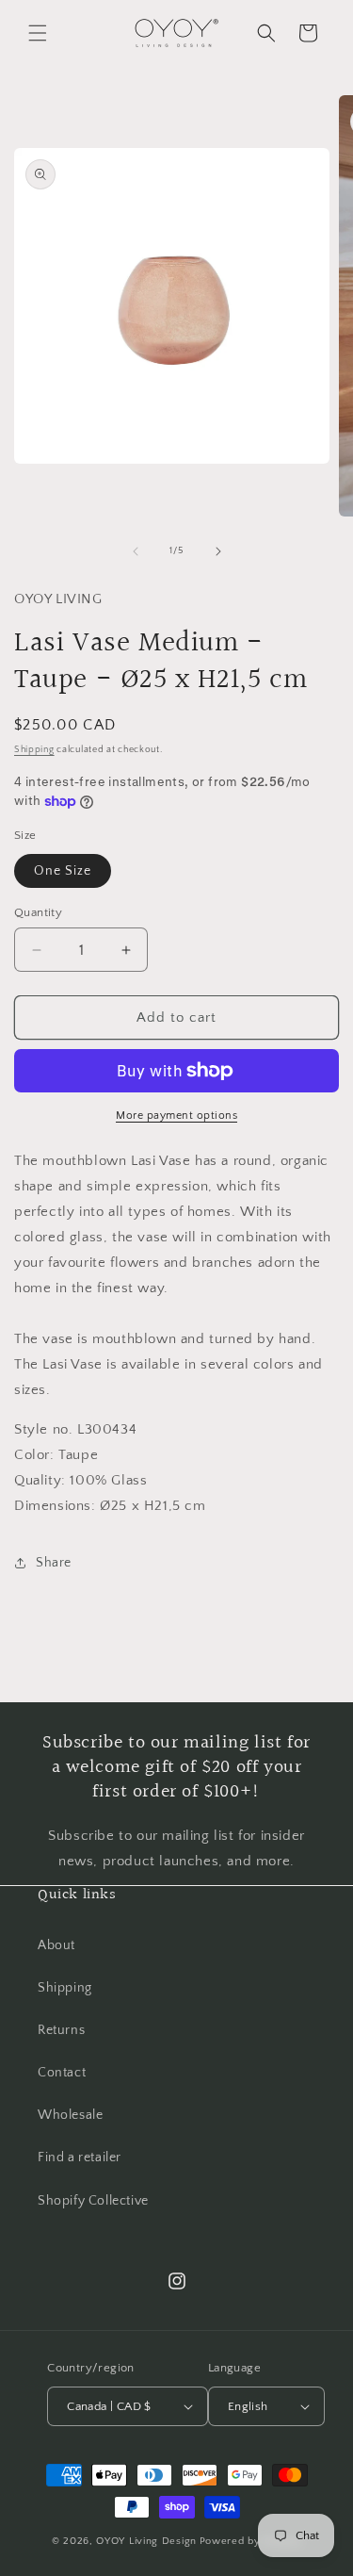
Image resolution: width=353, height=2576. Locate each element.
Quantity (38, 912)
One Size (63, 871)
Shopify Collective (93, 2201)
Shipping (34, 750)
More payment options (176, 1116)
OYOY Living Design (146, 2541)
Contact (62, 2073)
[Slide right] (218, 551)
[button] (38, 33)
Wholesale (70, 2115)
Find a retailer (80, 2158)
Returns (61, 2030)
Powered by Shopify (251, 2541)
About (56, 1945)
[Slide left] (136, 551)
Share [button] (54, 1563)
